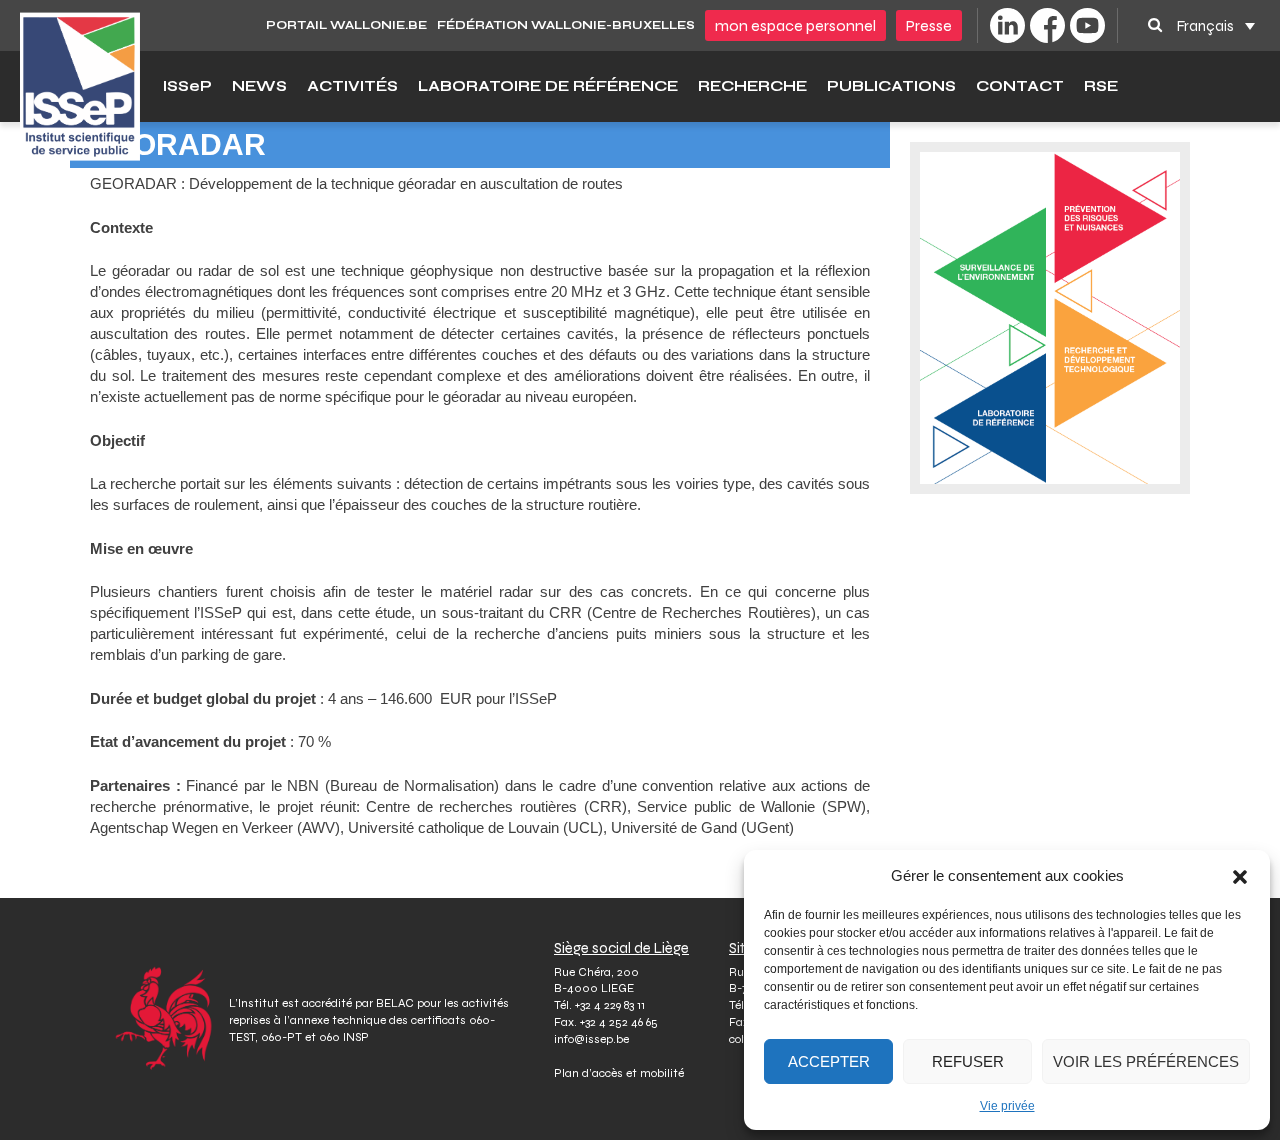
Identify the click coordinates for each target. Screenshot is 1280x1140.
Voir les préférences (1146, 1061)
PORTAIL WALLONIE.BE (346, 25)
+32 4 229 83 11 (610, 1005)
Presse (929, 25)
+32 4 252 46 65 (619, 1022)
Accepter (829, 1061)
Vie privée (1007, 1106)
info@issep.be (591, 1039)
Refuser (968, 1061)
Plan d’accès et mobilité (619, 1073)
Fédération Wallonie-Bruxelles (566, 25)
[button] (1240, 876)
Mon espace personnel (795, 25)
